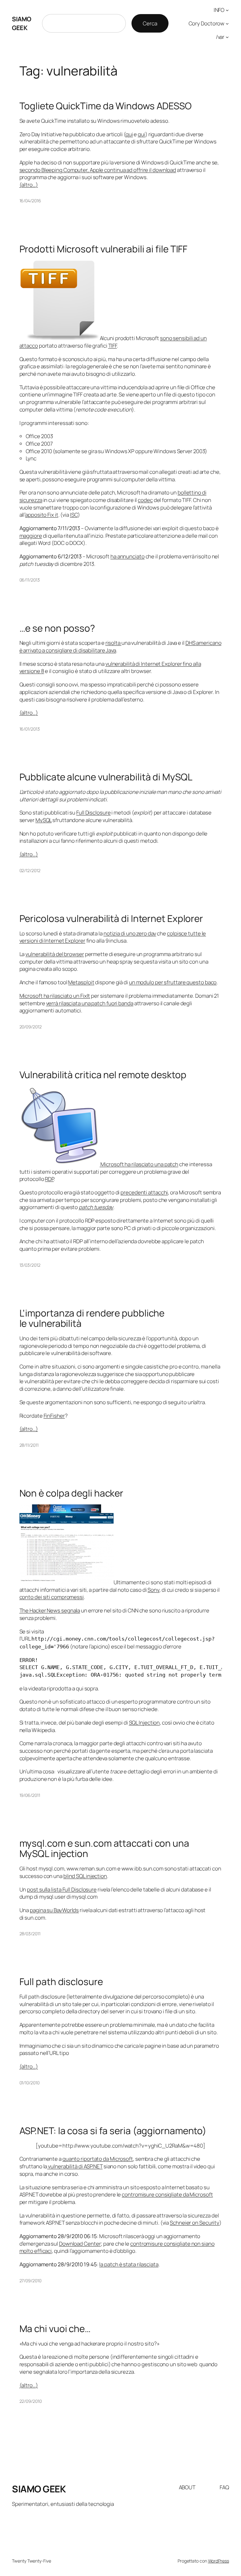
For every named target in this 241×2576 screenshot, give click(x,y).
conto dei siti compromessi (52, 1597)
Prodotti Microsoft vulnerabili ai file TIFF (104, 249)
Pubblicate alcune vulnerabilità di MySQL (106, 777)
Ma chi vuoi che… (55, 2328)
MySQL (44, 820)
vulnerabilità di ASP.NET (75, 2166)
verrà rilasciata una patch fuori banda (90, 1003)
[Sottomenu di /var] (227, 37)
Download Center (80, 2244)
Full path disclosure (61, 1981)
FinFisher (54, 1416)
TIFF (113, 346)
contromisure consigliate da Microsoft (167, 2194)
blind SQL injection (85, 1876)
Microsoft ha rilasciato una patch (139, 1164)
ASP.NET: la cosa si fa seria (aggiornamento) (113, 2131)
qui (129, 134)
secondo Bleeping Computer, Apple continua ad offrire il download (98, 170)
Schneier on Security (195, 2223)
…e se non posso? (57, 628)
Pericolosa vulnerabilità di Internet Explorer (111, 918)
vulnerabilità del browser (55, 954)
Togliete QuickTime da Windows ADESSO (106, 106)
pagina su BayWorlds (54, 1910)
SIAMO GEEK (22, 23)
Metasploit (81, 982)
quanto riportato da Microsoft (98, 2159)
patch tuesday (96, 1207)
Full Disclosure (94, 812)
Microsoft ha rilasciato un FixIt (55, 996)
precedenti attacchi (144, 1192)
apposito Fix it (42, 515)
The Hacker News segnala (50, 1610)
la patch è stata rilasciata (129, 2264)
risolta (113, 643)
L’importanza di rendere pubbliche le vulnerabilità (92, 1318)
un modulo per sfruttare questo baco (173, 982)
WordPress (219, 2561)
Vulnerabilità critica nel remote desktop (103, 1075)
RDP (49, 1179)
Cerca (150, 23)
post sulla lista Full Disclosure (62, 1889)
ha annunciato (128, 556)
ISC (74, 515)
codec (145, 500)
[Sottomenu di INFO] (227, 10)
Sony (153, 1590)
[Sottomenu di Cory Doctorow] (227, 23)
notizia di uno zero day (130, 933)
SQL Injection (145, 1723)
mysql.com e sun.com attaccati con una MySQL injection (104, 1848)
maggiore (31, 536)
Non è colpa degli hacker (72, 1493)
